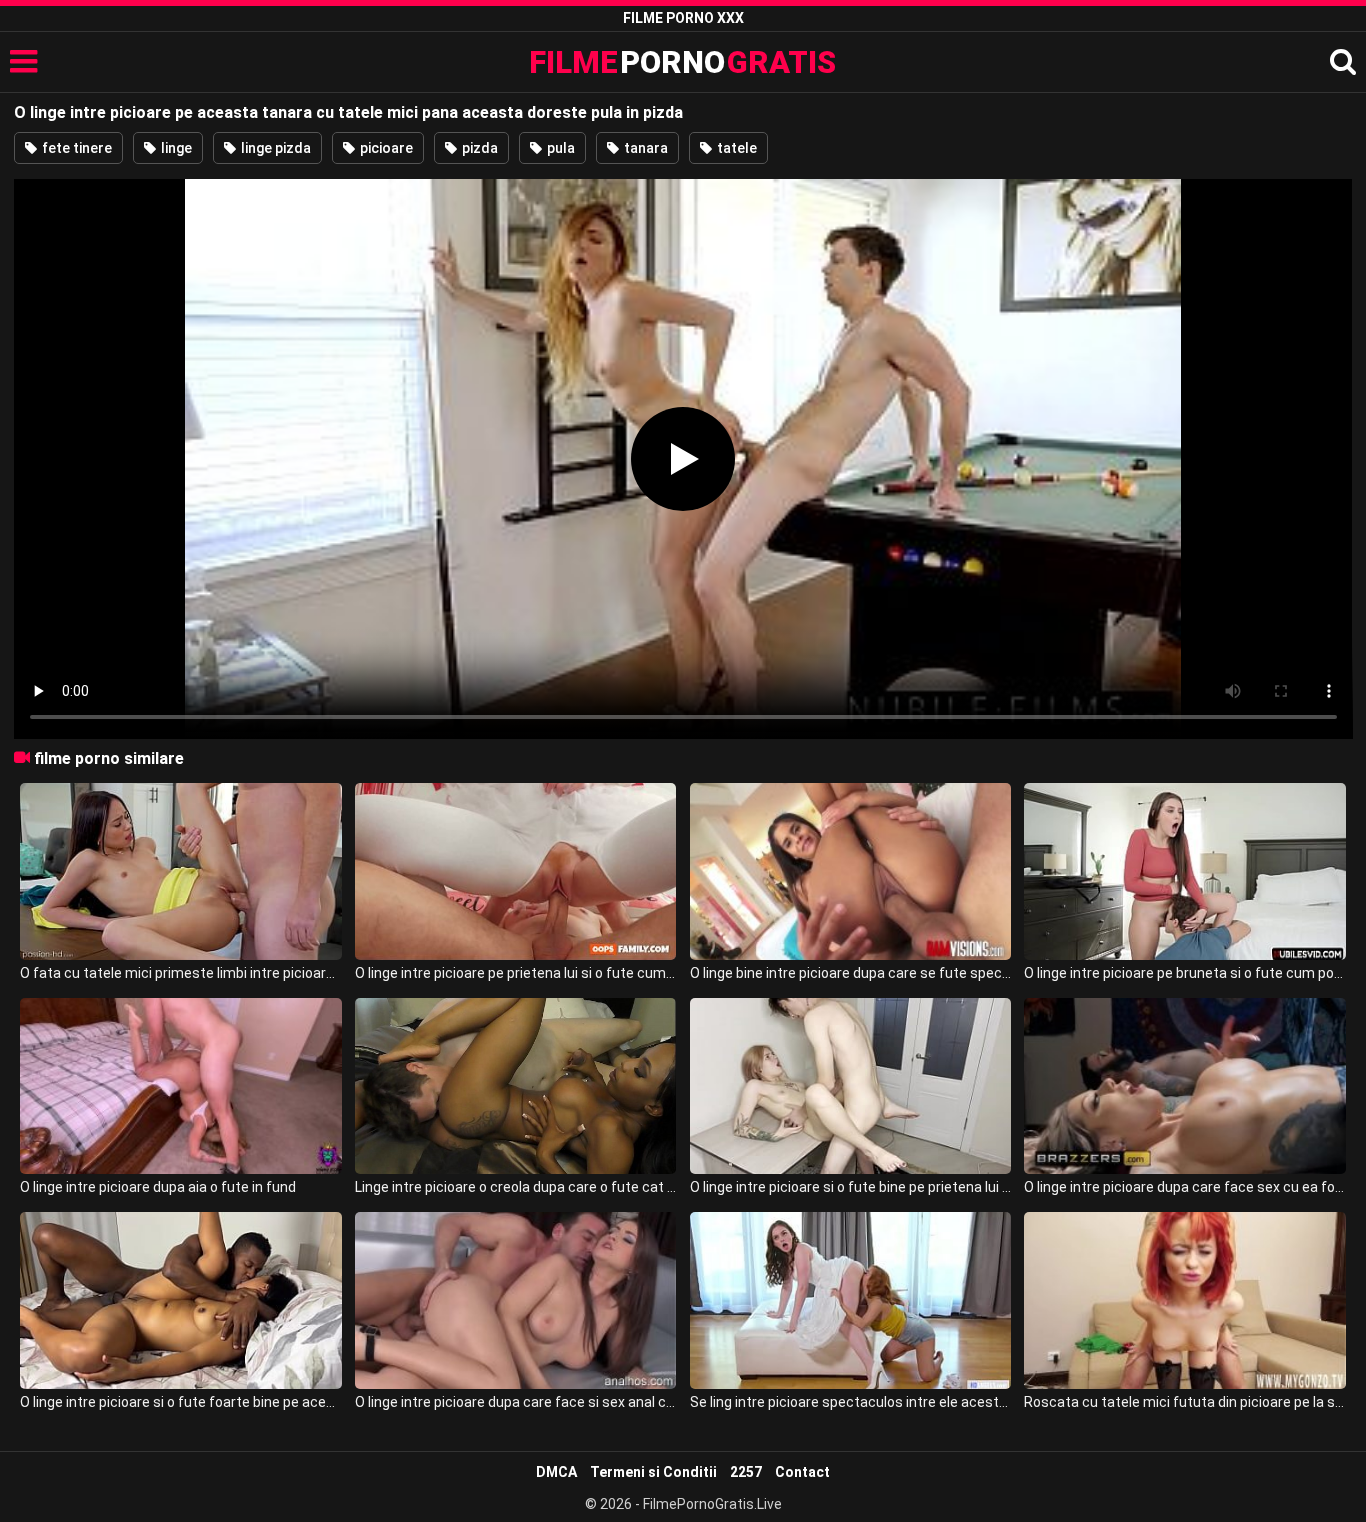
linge (175, 148)
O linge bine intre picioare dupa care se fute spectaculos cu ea (850, 973)
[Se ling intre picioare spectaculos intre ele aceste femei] (850, 1300)
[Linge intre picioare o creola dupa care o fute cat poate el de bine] (515, 1086)
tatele (735, 148)
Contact (802, 1472)
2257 (746, 1472)
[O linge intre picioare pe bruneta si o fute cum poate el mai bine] (1184, 871)
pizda (478, 148)
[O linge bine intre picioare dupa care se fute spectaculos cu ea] (850, 871)
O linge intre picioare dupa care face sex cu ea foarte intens (1184, 1187)
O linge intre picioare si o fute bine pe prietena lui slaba (850, 1187)
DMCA (556, 1472)
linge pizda (274, 148)
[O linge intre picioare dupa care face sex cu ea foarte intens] (1184, 1086)
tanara (644, 148)
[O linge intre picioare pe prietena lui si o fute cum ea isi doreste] (515, 871)
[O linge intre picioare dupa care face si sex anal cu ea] (515, 1300)
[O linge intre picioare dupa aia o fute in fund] (180, 1086)
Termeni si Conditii (653, 1472)
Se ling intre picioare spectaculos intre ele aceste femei (850, 1402)
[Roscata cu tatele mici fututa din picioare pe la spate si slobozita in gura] (1184, 1300)
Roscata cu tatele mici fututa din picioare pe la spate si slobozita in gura (1184, 1402)
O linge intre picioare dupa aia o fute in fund (158, 1187)
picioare (385, 148)
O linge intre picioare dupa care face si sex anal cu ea (515, 1402)
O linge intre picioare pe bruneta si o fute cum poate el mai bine (1184, 973)
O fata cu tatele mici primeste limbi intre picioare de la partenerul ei (180, 973)
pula (559, 148)
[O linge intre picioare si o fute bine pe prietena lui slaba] (850, 1086)
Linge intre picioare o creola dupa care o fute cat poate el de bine (515, 1187)
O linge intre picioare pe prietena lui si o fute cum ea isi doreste (515, 973)
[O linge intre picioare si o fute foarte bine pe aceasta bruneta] (180, 1300)
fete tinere (75, 148)
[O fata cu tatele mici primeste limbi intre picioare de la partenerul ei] (180, 871)
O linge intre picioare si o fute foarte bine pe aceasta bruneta (180, 1402)
